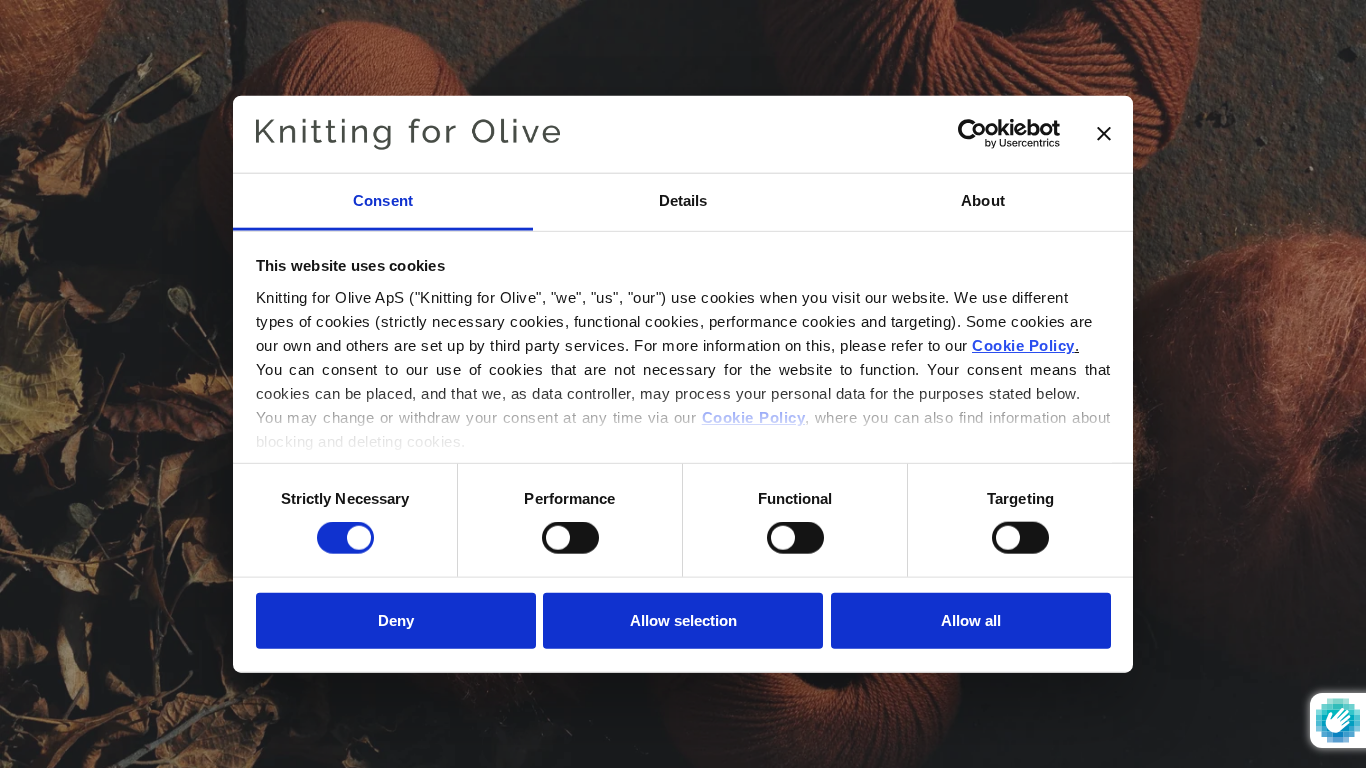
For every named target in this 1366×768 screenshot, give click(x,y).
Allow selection (683, 619)
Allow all (971, 619)
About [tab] (983, 200)
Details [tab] (683, 200)
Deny (396, 619)
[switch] (570, 538)
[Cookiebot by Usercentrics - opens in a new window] (972, 134)
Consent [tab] (383, 200)
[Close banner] (1104, 134)
